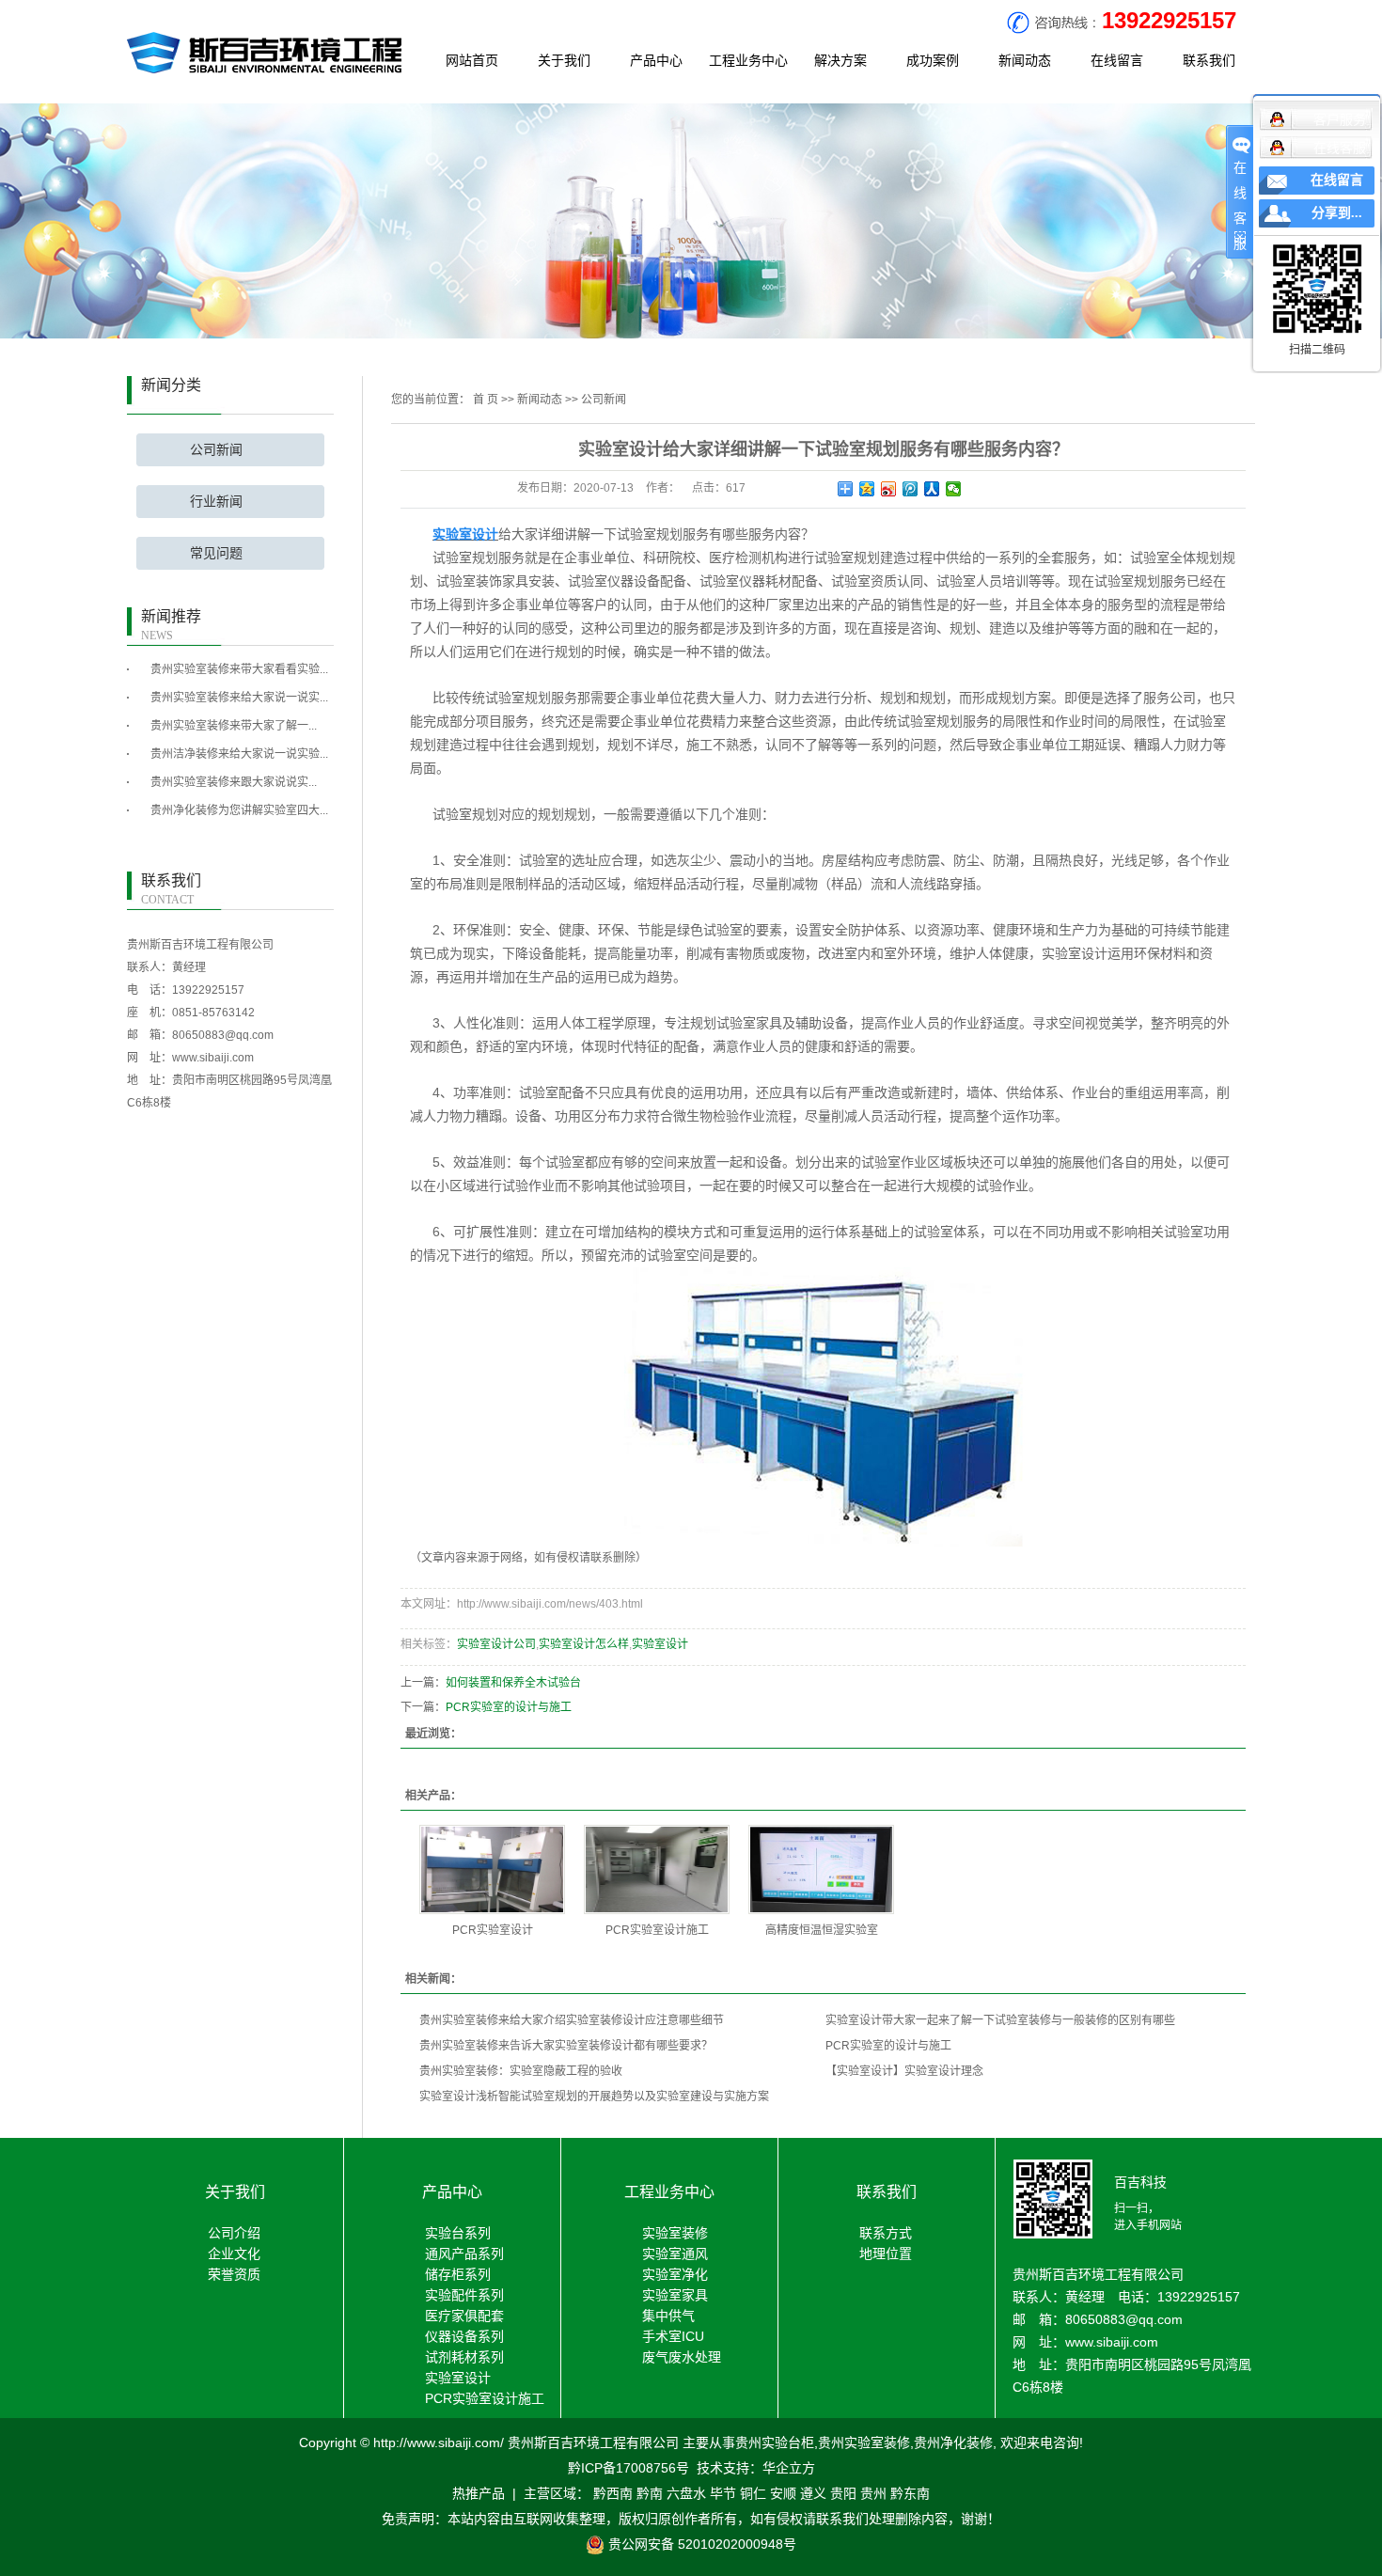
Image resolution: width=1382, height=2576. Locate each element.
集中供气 (668, 2316)
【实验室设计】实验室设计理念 (904, 2071)
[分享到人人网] (932, 489)
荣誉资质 (234, 2274)
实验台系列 (458, 2233)
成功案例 (933, 60)
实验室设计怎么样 (584, 1644)
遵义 (813, 2493)
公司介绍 (234, 2233)
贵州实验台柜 (775, 2442)
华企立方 (789, 2468)
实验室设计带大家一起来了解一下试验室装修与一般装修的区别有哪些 (1000, 2020)
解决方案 (840, 60)
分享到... (1337, 213)
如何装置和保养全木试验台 (513, 1683)
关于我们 (564, 60)
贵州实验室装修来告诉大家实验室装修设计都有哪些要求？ (566, 2046)
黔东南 (910, 2493)
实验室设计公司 (496, 1644)
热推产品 (479, 2493)
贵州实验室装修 (864, 2442)
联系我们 (1209, 60)
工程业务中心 (748, 60)
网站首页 (472, 60)
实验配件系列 (464, 2295)
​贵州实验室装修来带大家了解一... (234, 726)
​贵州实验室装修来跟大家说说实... (234, 782)
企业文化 (234, 2254)
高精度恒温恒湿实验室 (822, 1930)
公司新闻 (216, 450)
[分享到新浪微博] (889, 489)
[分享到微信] (954, 489)
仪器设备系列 (464, 2336)
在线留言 (1117, 60)
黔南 (650, 2493)
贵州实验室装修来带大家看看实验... (239, 669)
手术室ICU (673, 2336)
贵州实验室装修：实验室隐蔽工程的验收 (521, 2071)
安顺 (783, 2493)
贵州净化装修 (953, 2442)
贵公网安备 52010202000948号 (700, 2544)
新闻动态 (1025, 60)
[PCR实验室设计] (492, 1869)
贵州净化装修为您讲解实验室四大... (239, 810)
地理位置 (886, 2254)
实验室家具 (675, 2295)
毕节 (723, 2493)
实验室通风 (675, 2254)
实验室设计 (660, 1644)
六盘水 (686, 2493)
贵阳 (843, 2493)
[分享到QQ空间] (867, 489)
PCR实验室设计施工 (657, 1930)
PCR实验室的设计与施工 (509, 1707)
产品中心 (656, 60)
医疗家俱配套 (464, 2316)
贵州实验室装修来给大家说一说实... (239, 698)
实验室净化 (675, 2274)
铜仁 (753, 2493)
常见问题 (216, 553)
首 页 (486, 400)
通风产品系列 (464, 2254)
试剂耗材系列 (464, 2357)
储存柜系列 (458, 2274)
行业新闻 (216, 502)
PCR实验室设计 (493, 1930)
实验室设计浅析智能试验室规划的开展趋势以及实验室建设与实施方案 (594, 2097)
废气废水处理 (682, 2357)
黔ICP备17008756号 (628, 2468)
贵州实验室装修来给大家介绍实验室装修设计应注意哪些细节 (572, 2020)
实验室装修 (675, 2233)
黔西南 (613, 2493)
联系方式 (886, 2233)
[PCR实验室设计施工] (657, 1869)
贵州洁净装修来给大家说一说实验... (239, 754)
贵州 (873, 2493)
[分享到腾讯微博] (911, 489)
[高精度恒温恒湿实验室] (821, 1869)
